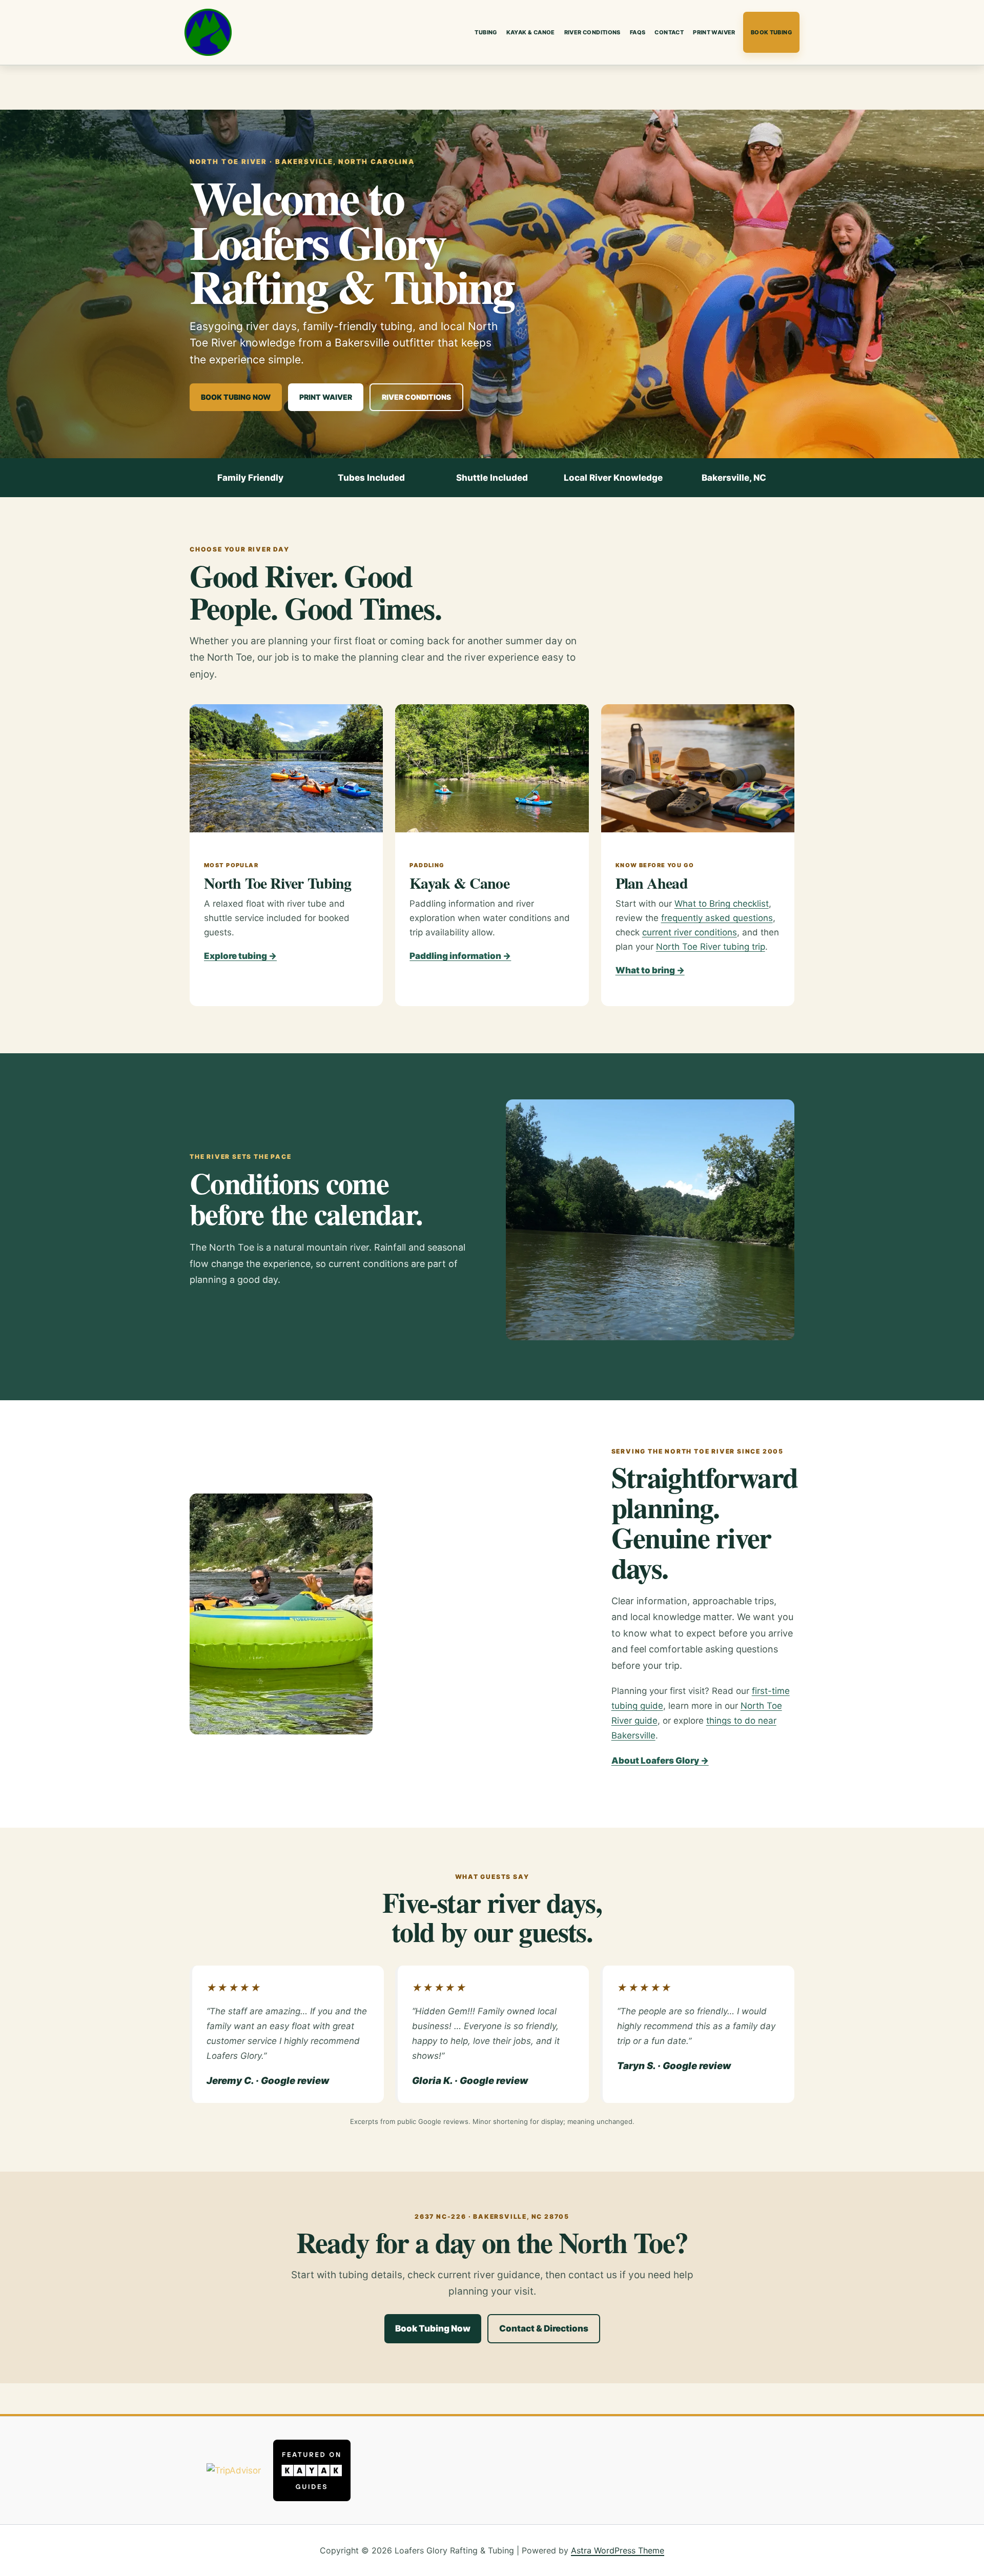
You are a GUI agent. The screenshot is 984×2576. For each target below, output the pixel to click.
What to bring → (650, 970)
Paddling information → (460, 956)
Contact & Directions (544, 2328)
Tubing (486, 32)
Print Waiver (714, 32)
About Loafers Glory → (660, 1761)
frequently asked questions (717, 918)
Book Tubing (771, 32)
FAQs (638, 32)
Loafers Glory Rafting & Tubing (208, 32)
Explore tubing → (240, 956)
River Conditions (592, 32)
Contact (669, 32)
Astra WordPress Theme (618, 2550)
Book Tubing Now (236, 397)
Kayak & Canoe (531, 32)
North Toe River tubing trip (711, 947)
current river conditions (690, 932)
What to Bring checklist (722, 904)
